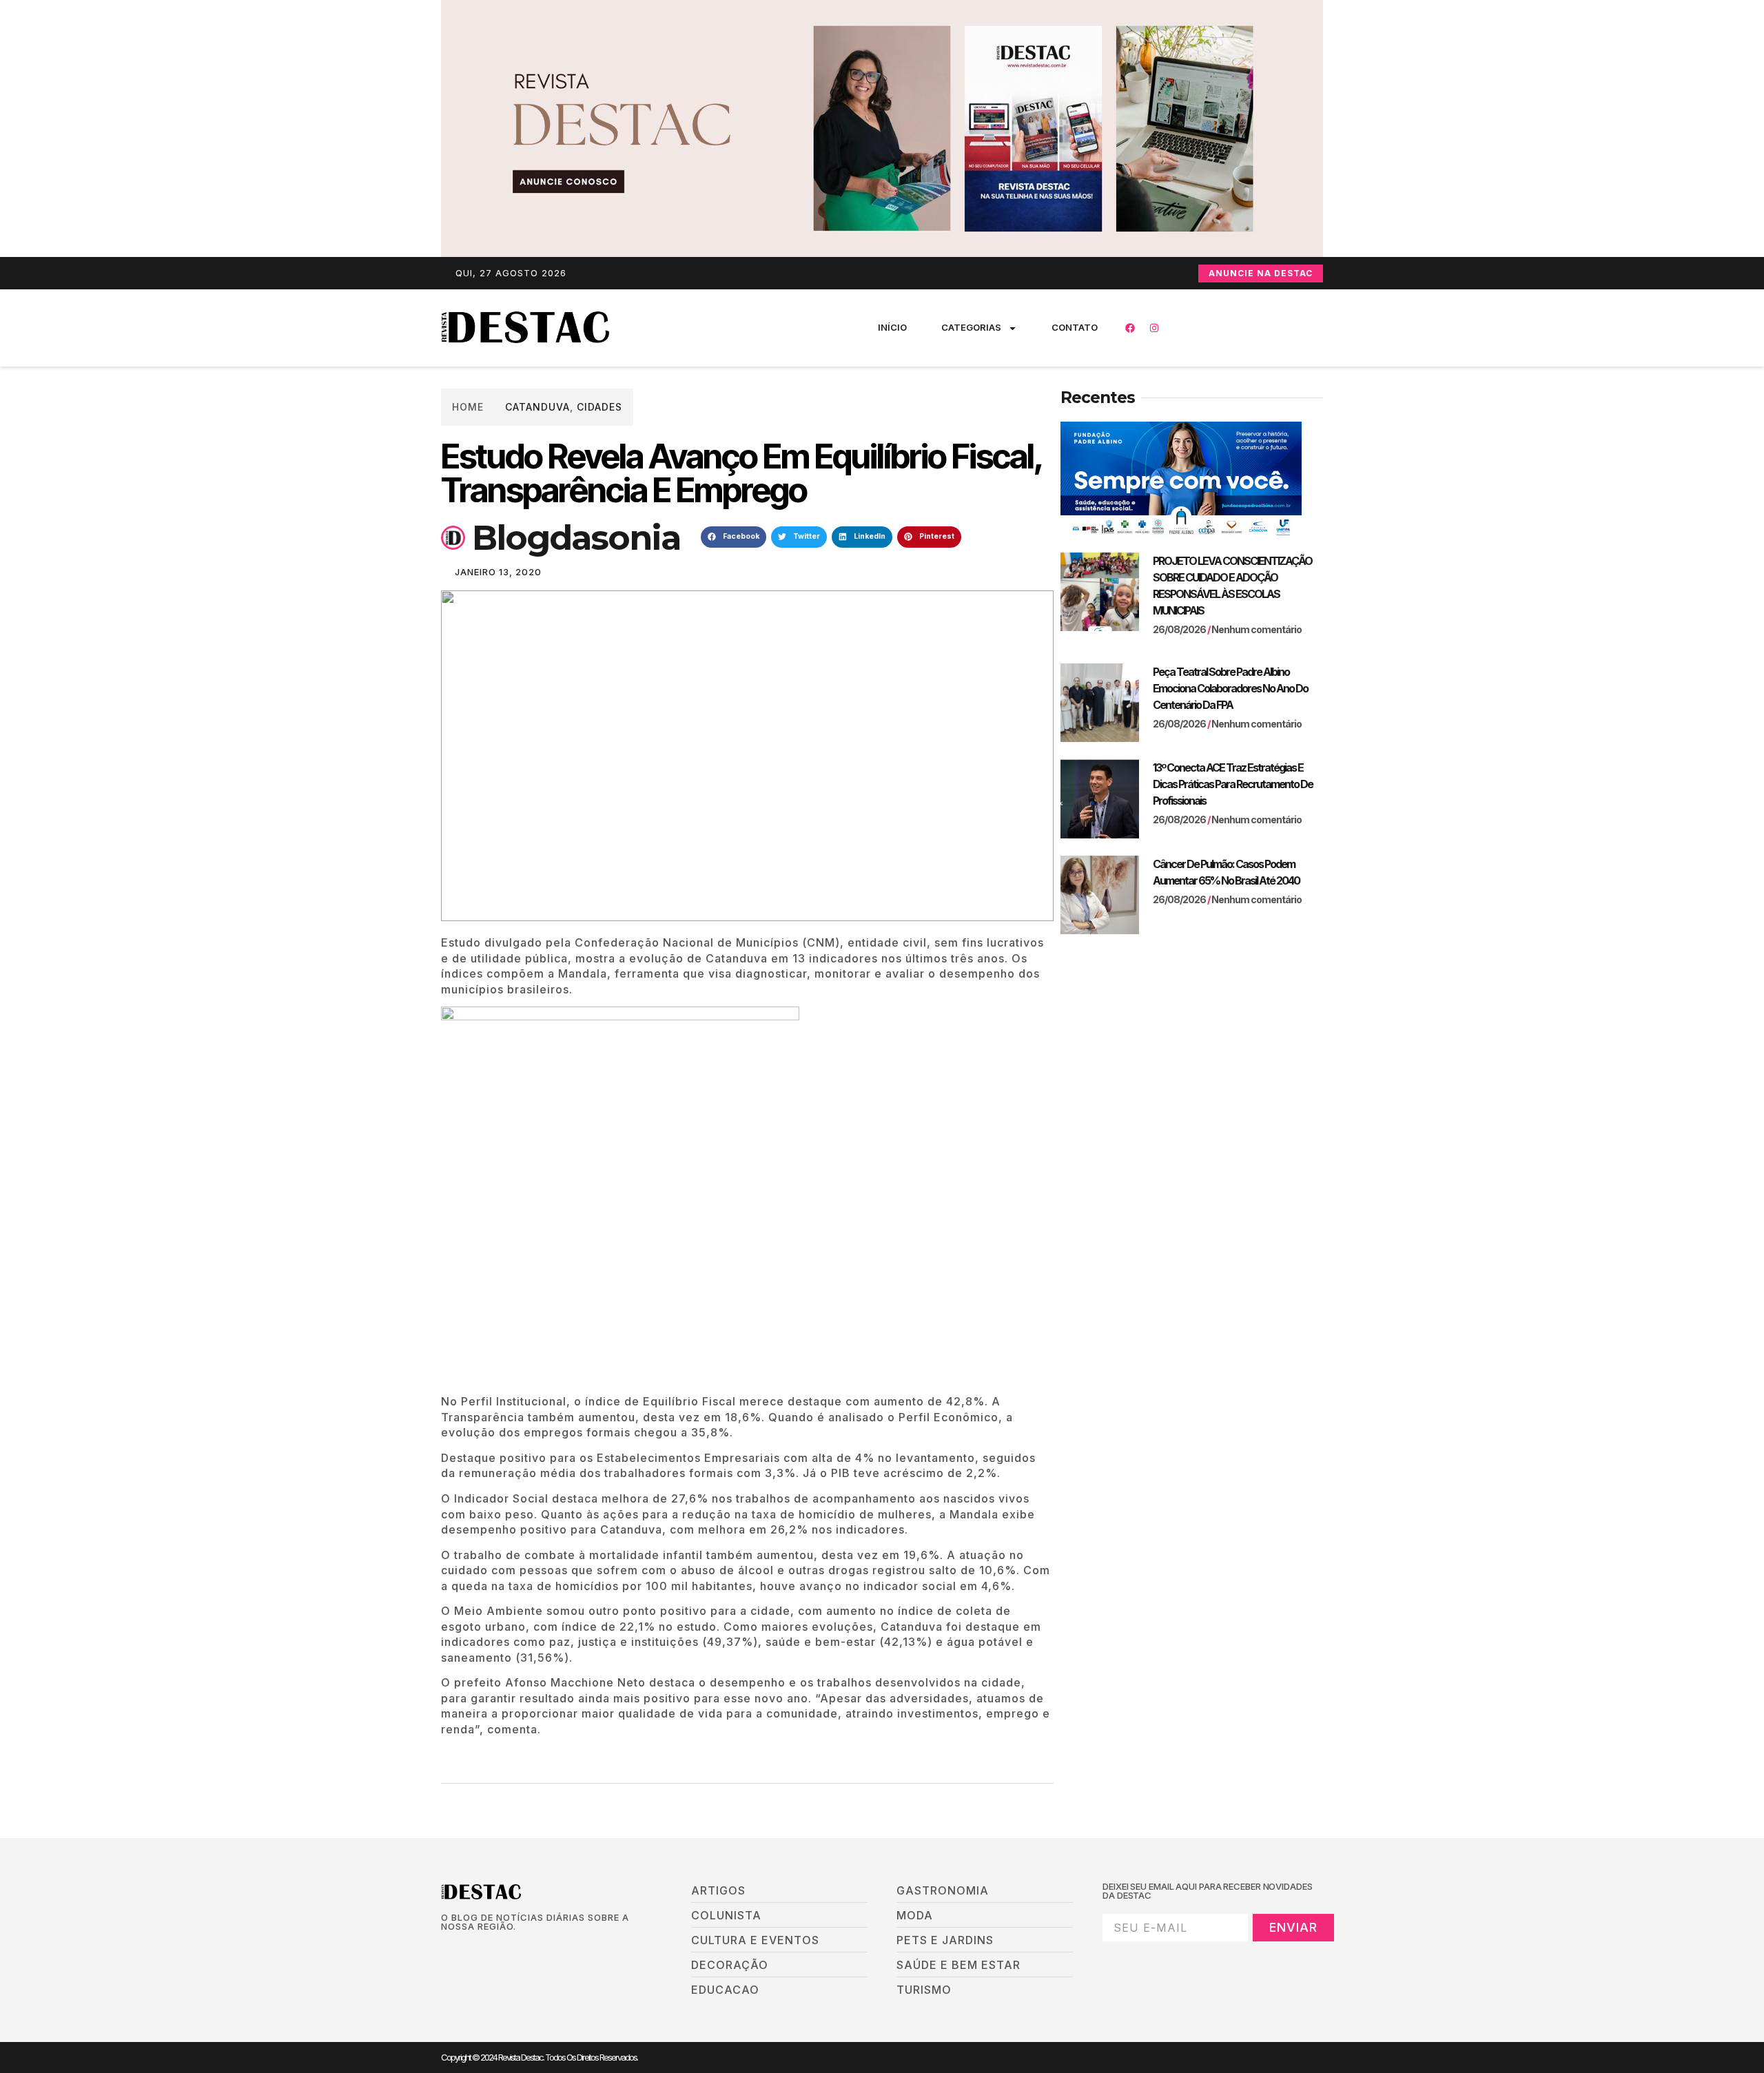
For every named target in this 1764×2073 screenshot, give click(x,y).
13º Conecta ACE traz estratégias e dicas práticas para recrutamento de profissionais (1233, 784)
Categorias (971, 327)
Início (892, 327)
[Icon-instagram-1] (493, 1950)
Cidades (599, 407)
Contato (1075, 327)
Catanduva (537, 407)
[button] (734, 537)
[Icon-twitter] (469, 1950)
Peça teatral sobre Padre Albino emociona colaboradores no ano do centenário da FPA (1230, 688)
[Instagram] (1154, 328)
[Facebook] (1130, 328)
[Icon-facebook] (446, 1950)
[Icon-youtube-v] (516, 1950)
